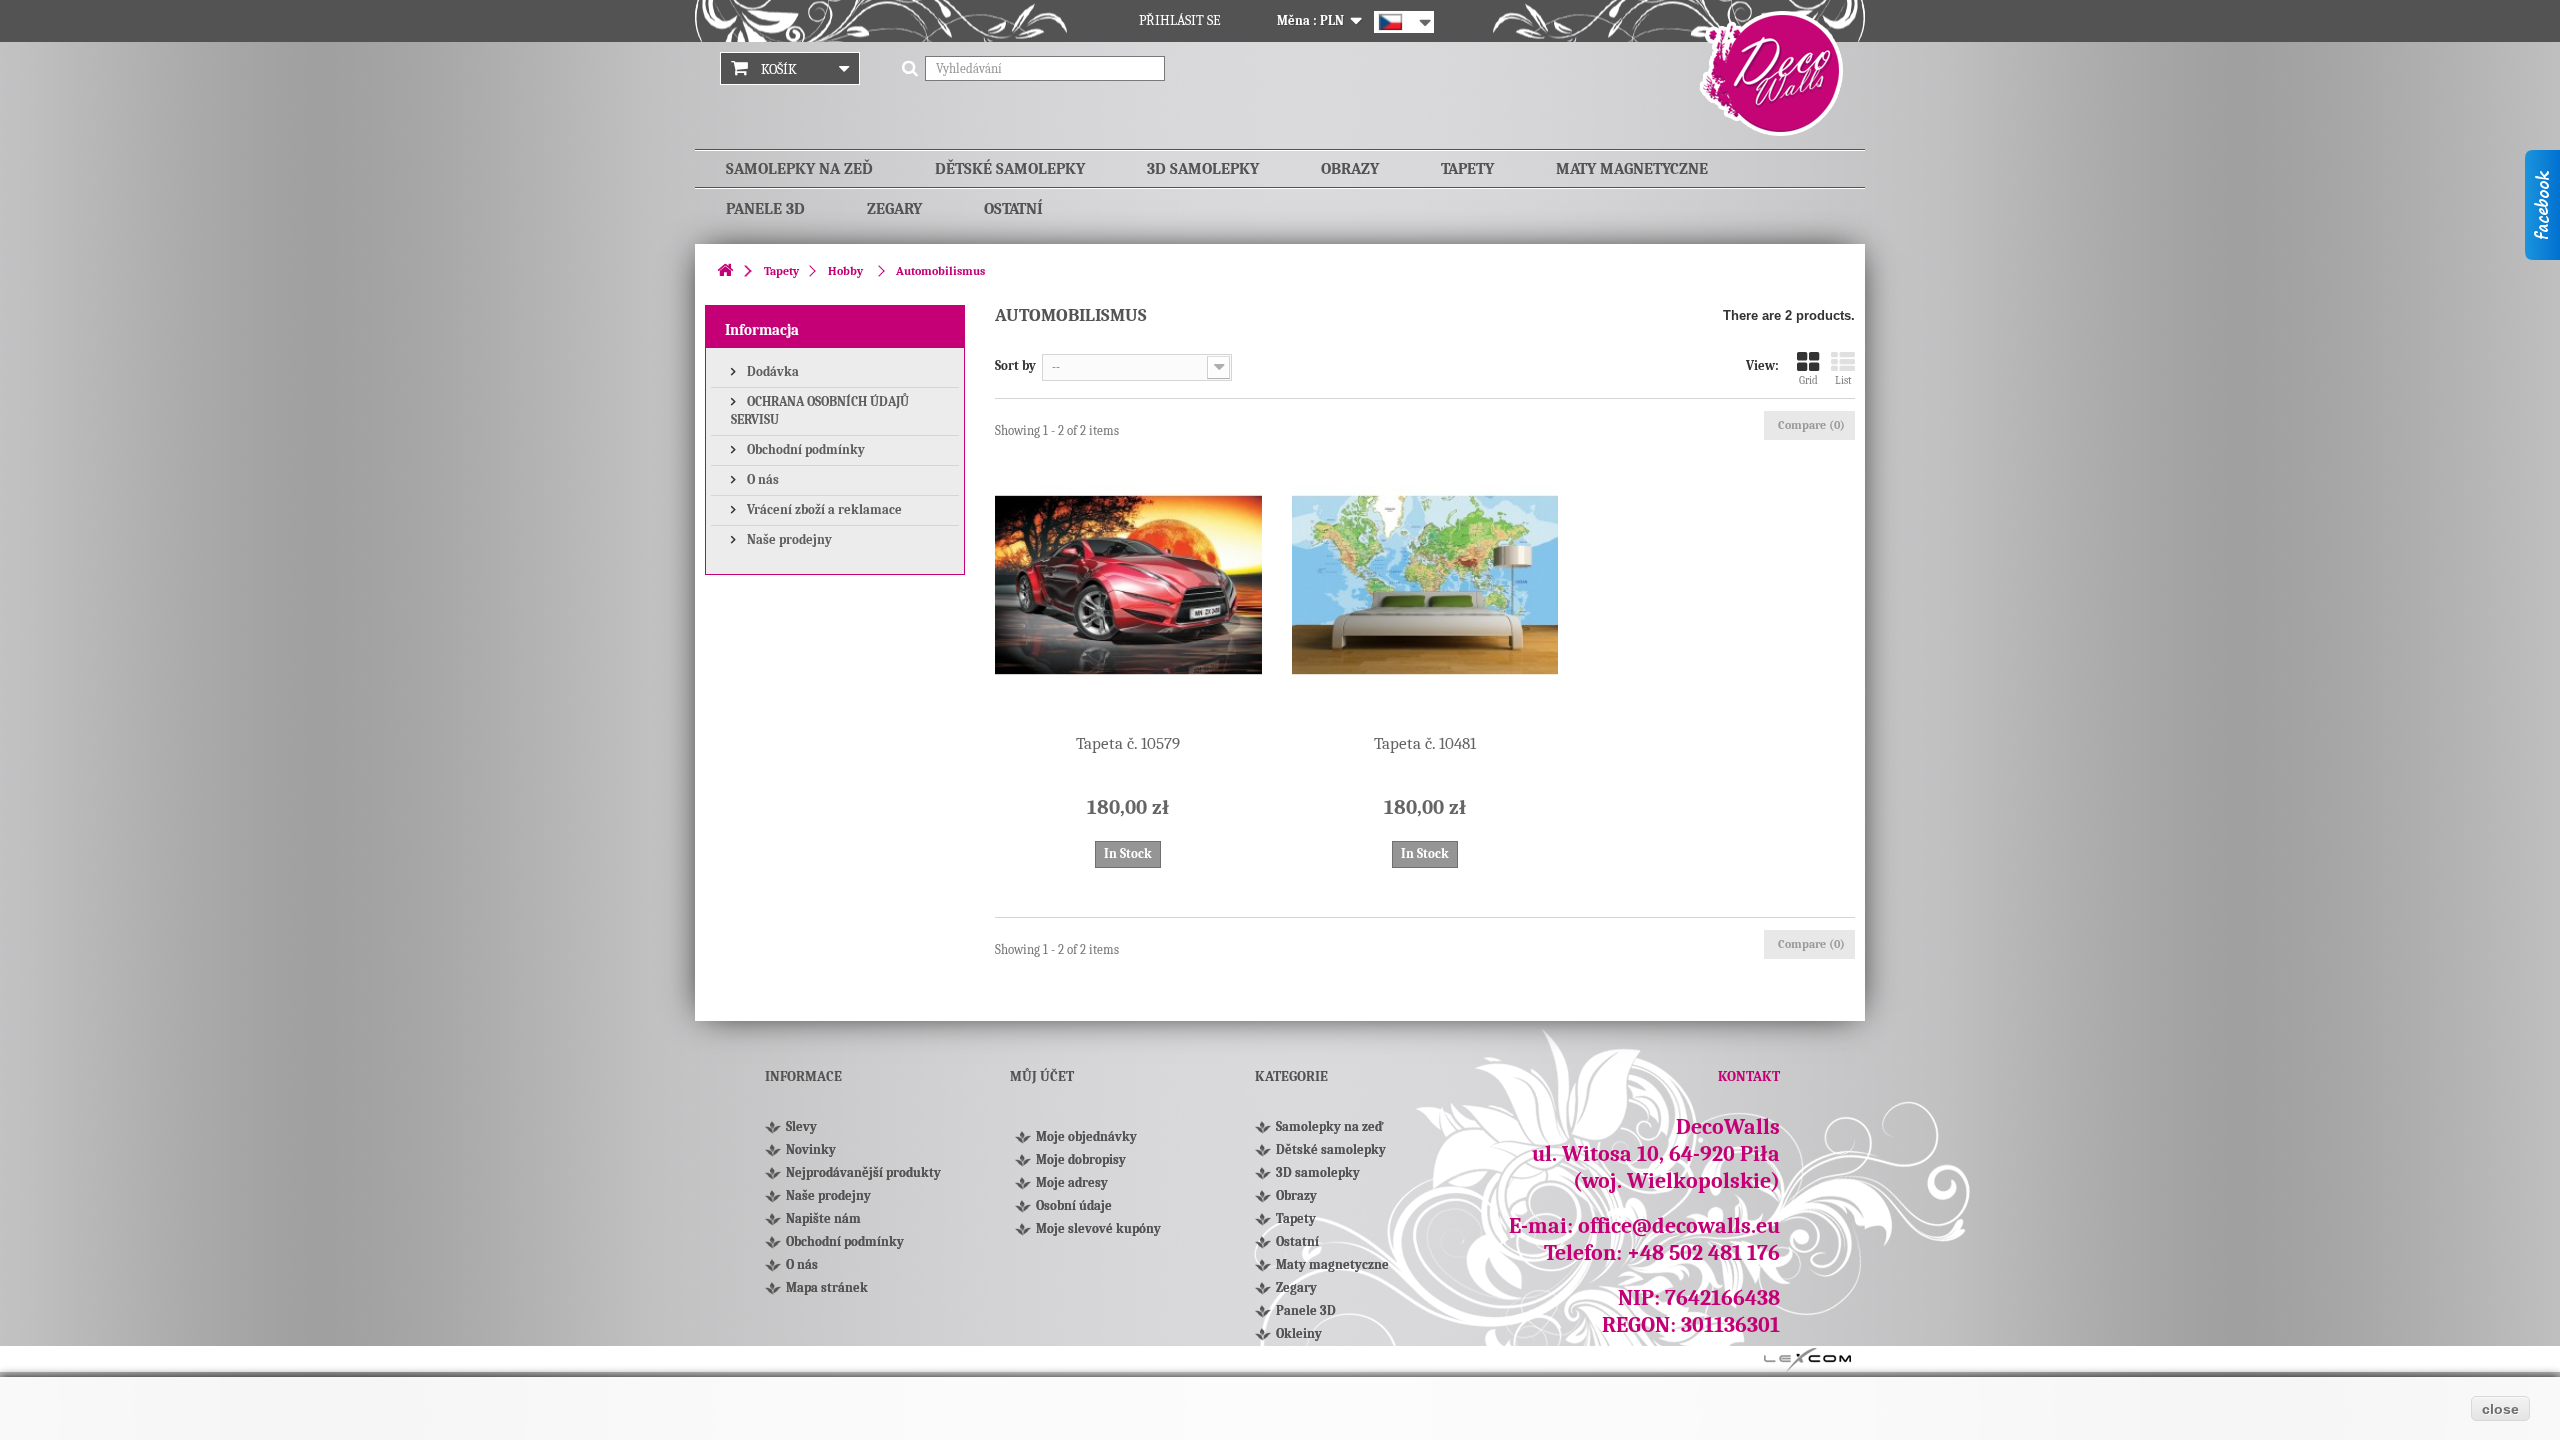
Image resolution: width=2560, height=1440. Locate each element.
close (2500, 1409)
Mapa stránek (827, 1287)
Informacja (762, 330)
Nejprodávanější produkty (863, 1172)
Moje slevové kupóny (1098, 1228)
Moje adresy (1072, 1182)
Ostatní (1013, 209)
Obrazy (1350, 169)
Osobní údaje (1074, 1205)
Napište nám (823, 1218)
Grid (1808, 380)
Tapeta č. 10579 (1128, 743)
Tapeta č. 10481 (1425, 743)
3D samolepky (1203, 169)
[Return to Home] (725, 271)
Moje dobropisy (1081, 1159)
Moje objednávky (1086, 1136)
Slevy (801, 1126)
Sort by (1015, 365)
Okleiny (1299, 1333)
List (1843, 380)
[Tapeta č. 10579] (1128, 585)
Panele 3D (765, 209)
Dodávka (771, 371)
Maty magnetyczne (1632, 169)
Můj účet (1042, 1076)
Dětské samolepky (1010, 169)
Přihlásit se (1180, 20)
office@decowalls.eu (1679, 1226)
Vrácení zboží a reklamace (823, 509)
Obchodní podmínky (804, 449)
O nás (761, 479)
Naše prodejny (788, 539)
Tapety (1467, 169)
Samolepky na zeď (799, 169)
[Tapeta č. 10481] (1425, 585)
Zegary (894, 209)
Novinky (811, 1149)
